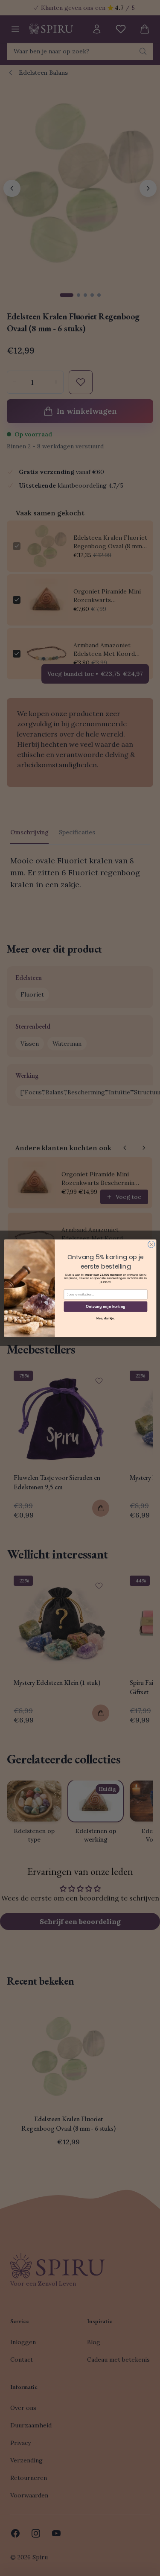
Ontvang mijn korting (106, 1306)
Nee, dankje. (106, 1318)
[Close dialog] (151, 1244)
